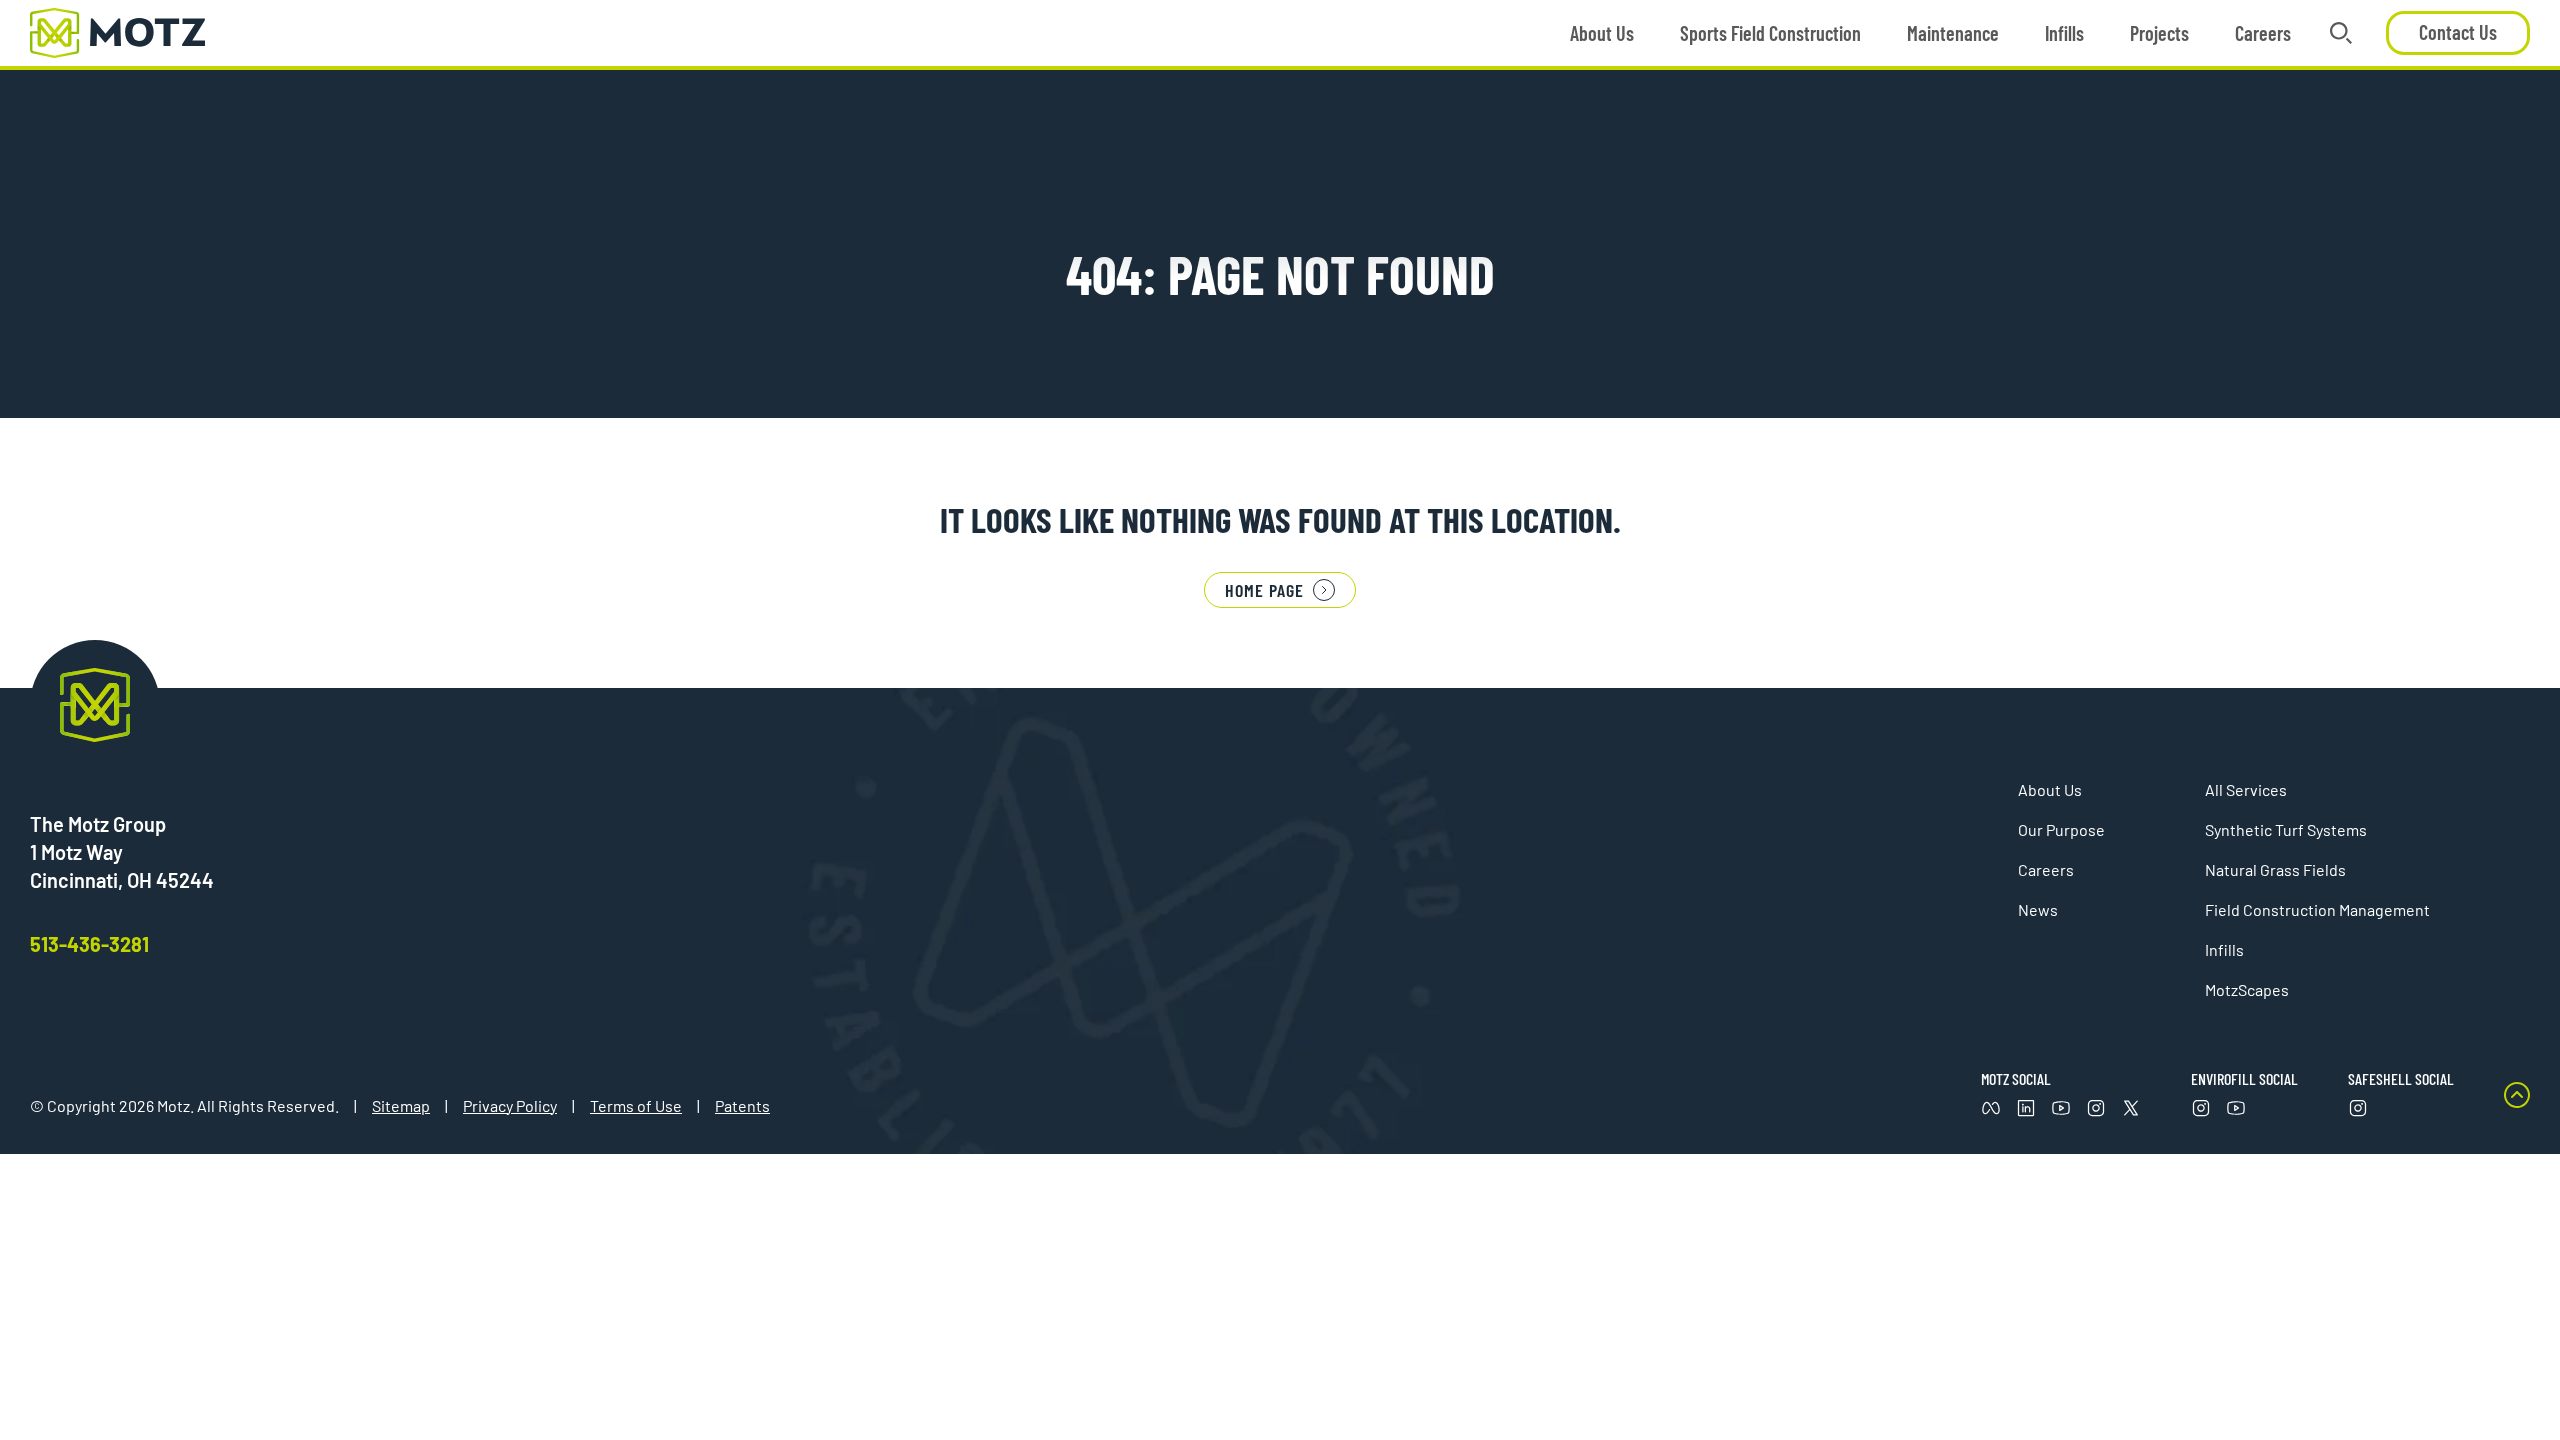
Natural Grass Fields (2275, 869)
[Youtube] (2061, 1108)
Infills (2224, 949)
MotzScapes (2247, 989)
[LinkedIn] (2026, 1108)
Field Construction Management (2317, 909)
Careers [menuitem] (2263, 33)
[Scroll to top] (2517, 1100)
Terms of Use (636, 1105)
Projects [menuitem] (2159, 33)
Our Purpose (2061, 829)
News (2038, 909)
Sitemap (401, 1105)
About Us (2050, 789)
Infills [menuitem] (2064, 33)
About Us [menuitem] (1602, 33)
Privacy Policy (510, 1105)
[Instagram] (2096, 1108)
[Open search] (2341, 33)
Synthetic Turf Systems (2286, 829)
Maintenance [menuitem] (1953, 33)
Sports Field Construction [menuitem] (1770, 33)
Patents (742, 1105)
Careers (2046, 869)
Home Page (1264, 590)
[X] (2131, 1108)
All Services (2246, 789)
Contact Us (2458, 32)
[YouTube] (2236, 1108)
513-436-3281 (89, 944)
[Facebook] (1991, 1108)
